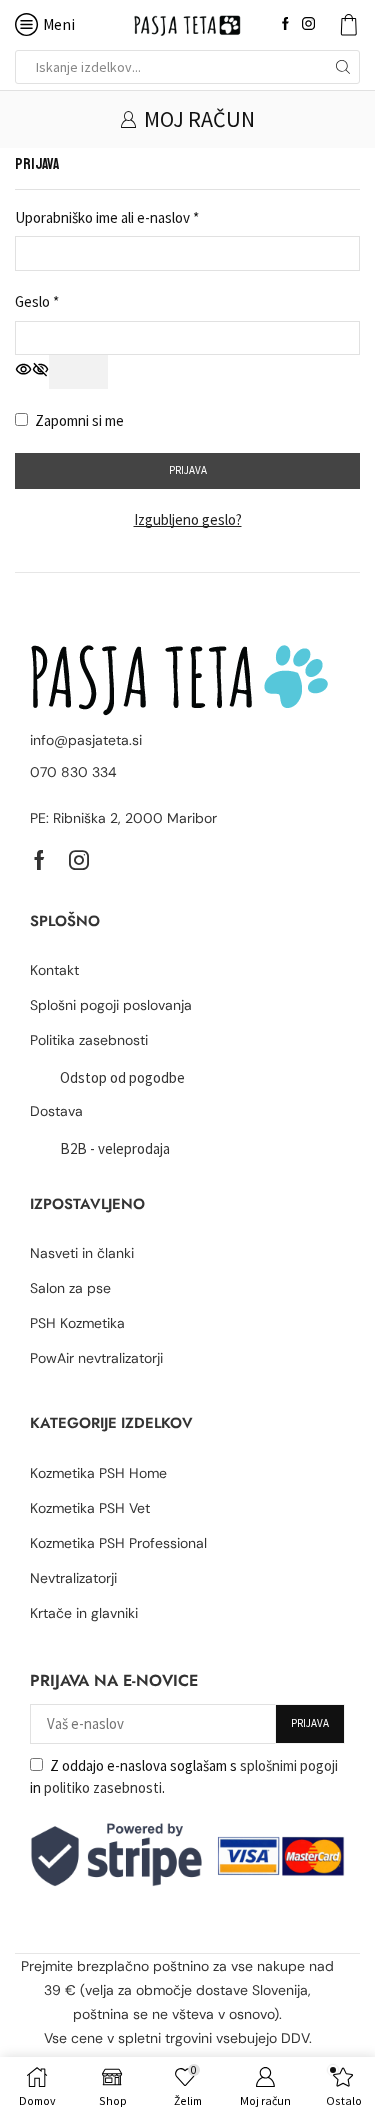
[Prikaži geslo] (78, 372)
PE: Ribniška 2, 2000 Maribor (123, 818)
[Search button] (343, 67)
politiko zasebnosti (103, 1787)
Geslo (37, 300)
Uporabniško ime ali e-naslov (107, 216)
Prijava (188, 470)
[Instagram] (308, 24)
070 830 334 (73, 772)
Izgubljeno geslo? (188, 519)
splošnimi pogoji (289, 1765)
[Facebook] (285, 24)
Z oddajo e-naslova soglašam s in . (184, 1776)
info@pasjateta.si (86, 740)
